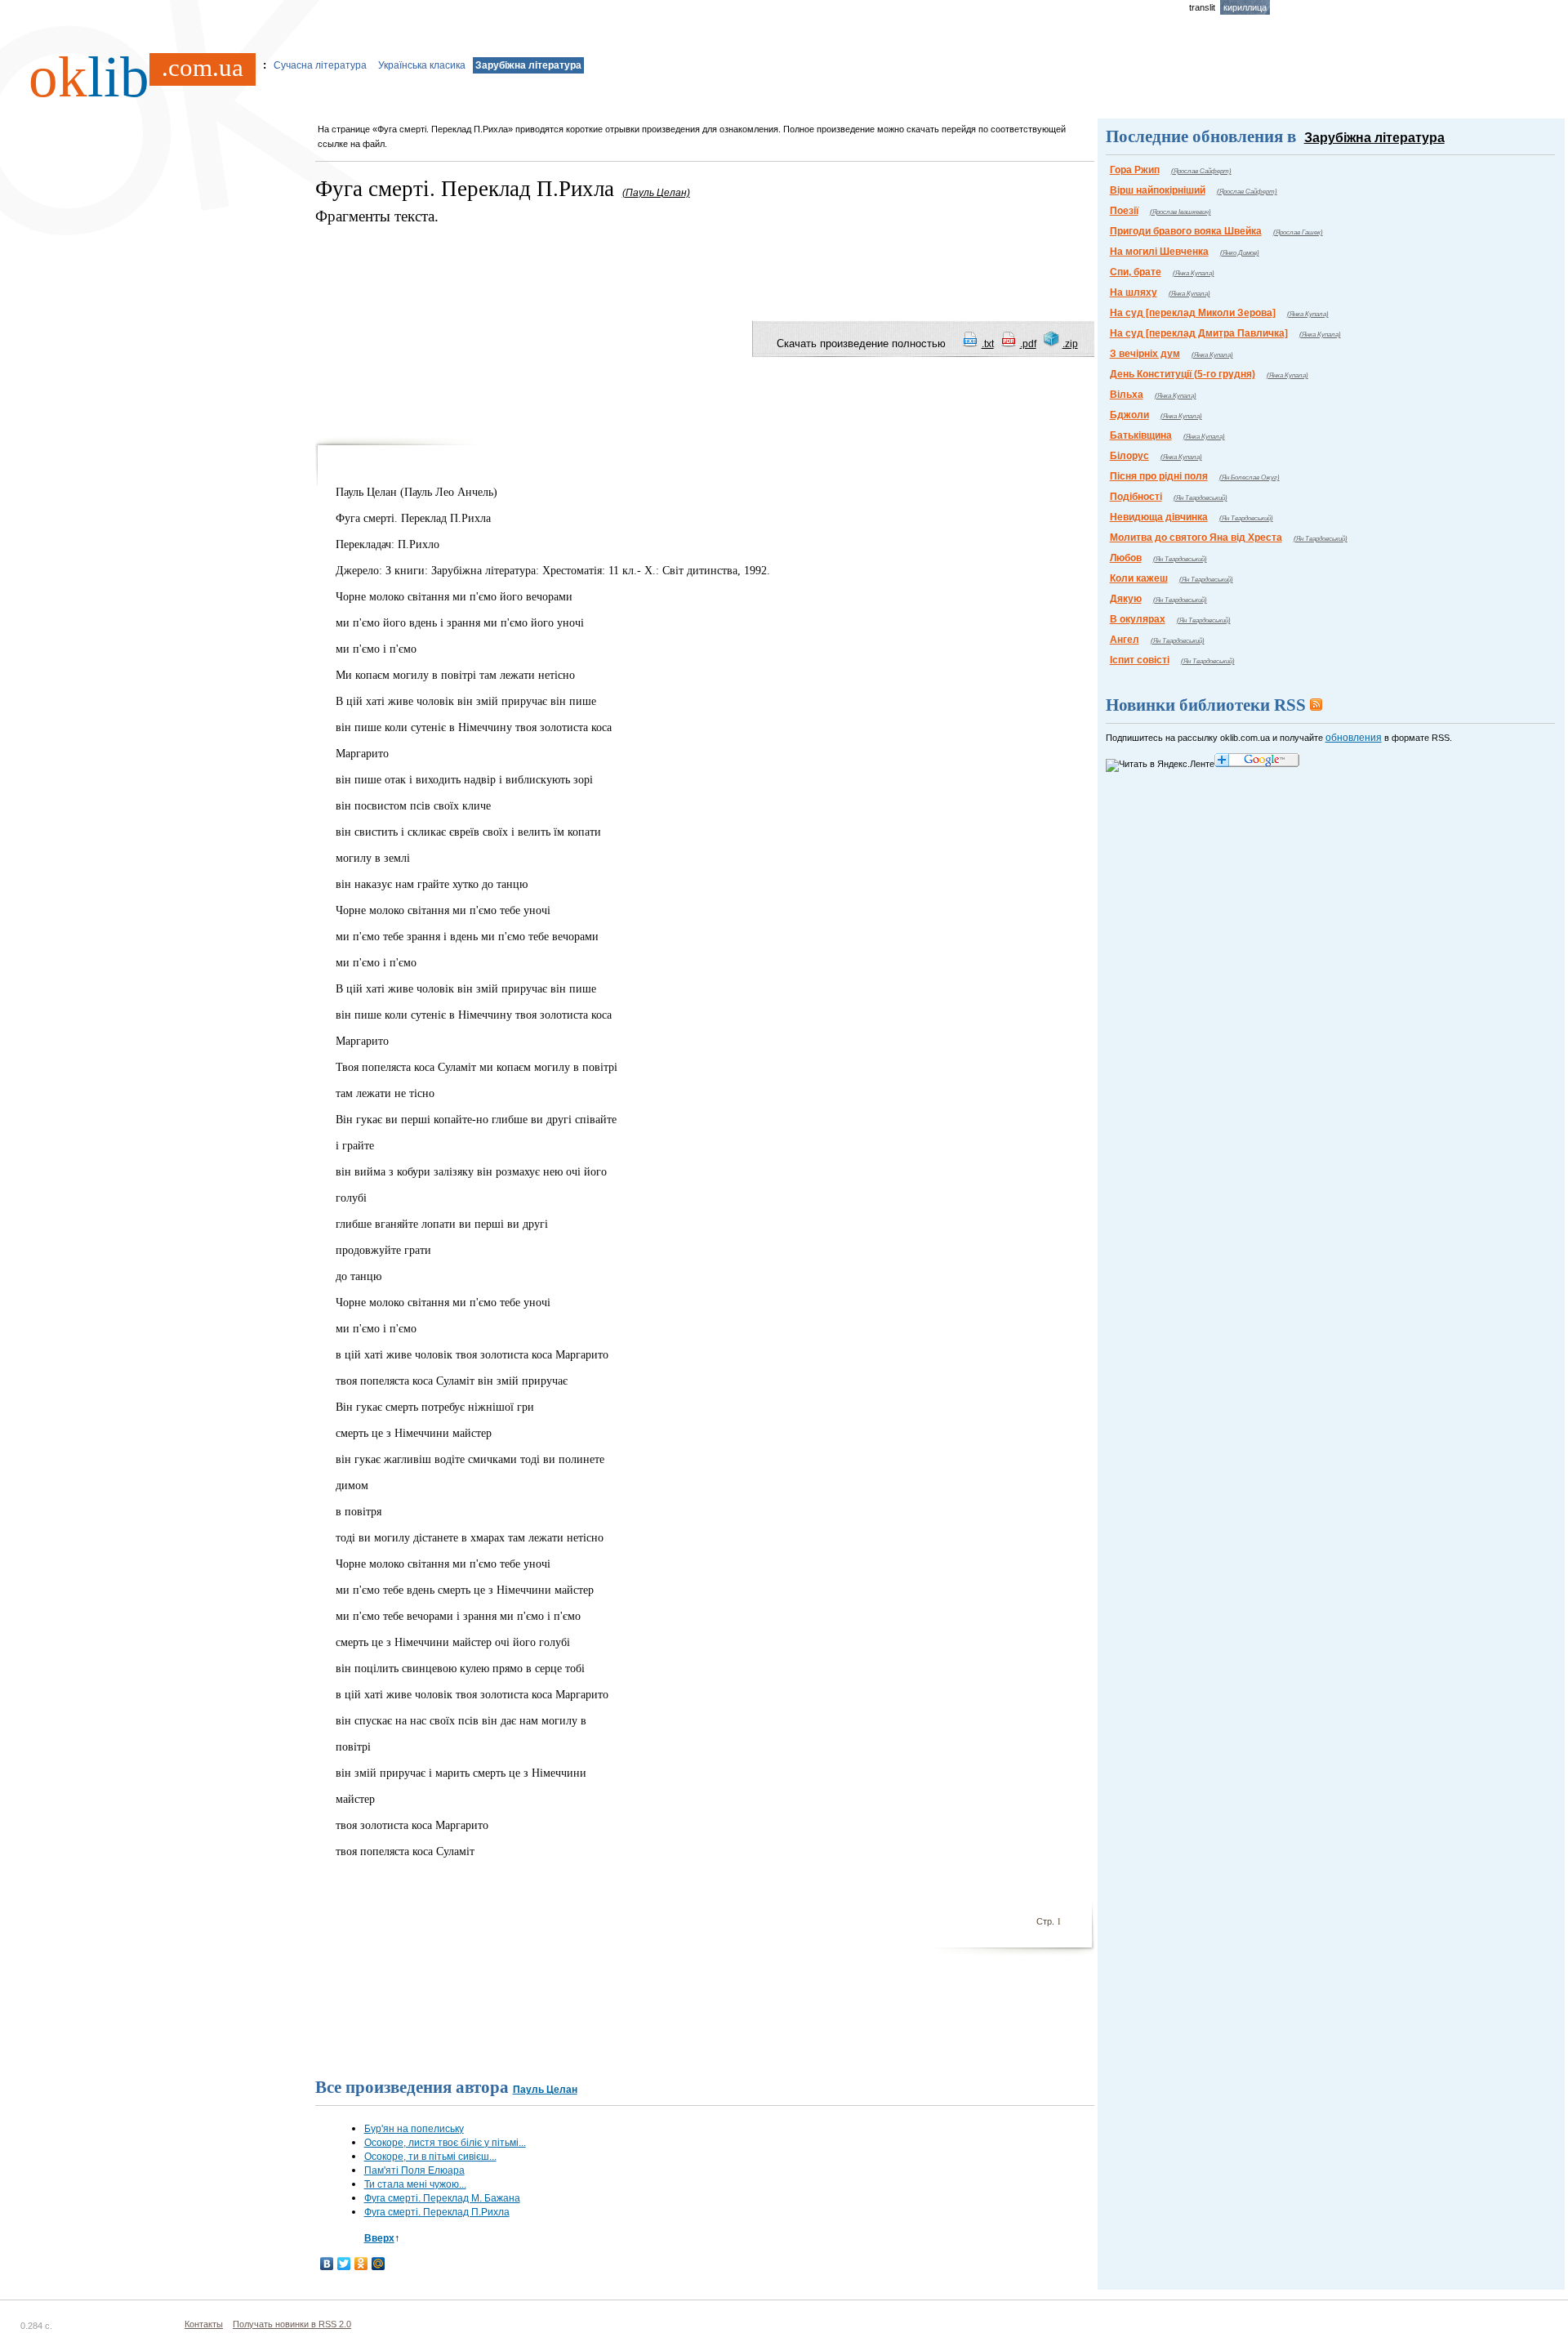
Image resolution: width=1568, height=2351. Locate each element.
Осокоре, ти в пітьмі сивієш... (430, 2157)
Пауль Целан (545, 2090)
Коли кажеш (1139, 578)
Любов (1126, 558)
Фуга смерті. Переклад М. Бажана (442, 2198)
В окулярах (1138, 619)
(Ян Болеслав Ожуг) (1249, 477)
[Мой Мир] (379, 2264)
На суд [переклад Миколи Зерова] (1193, 313)
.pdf (1028, 344)
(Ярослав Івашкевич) (1180, 212)
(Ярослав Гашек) (1298, 232)
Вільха (1127, 395)
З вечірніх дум (1145, 354)
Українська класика (422, 65)
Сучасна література (320, 65)
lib (136, 77)
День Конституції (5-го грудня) (1183, 374)
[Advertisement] (612, 264)
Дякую (1126, 599)
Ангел (1125, 640)
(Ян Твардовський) (1200, 498)
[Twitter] (344, 2264)
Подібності (1136, 497)
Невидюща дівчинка (1159, 517)
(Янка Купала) (1194, 273)
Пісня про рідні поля (1159, 476)
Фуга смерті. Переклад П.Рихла (437, 2212)
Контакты (204, 2324)
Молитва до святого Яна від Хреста (1196, 538)
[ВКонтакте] (327, 2264)
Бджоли (1129, 415)
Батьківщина (1141, 435)
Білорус (1129, 456)
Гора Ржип (1135, 170)
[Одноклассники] (361, 2264)
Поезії (1124, 211)
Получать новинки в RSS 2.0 (292, 2324)
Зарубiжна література (528, 65)
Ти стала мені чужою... (415, 2184)
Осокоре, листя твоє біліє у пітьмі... (445, 2143)
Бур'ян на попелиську (414, 2129)
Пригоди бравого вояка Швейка (1186, 231)
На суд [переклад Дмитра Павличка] (1199, 333)
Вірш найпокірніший (1158, 190)
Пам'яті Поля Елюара (414, 2170)
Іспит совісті (1140, 660)
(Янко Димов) (1240, 253)
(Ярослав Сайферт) (1201, 171)
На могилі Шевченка (1159, 252)
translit (1202, 7)
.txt (988, 344)
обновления (1354, 738)
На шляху (1134, 292)
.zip (1070, 344)
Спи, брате (1136, 272)
